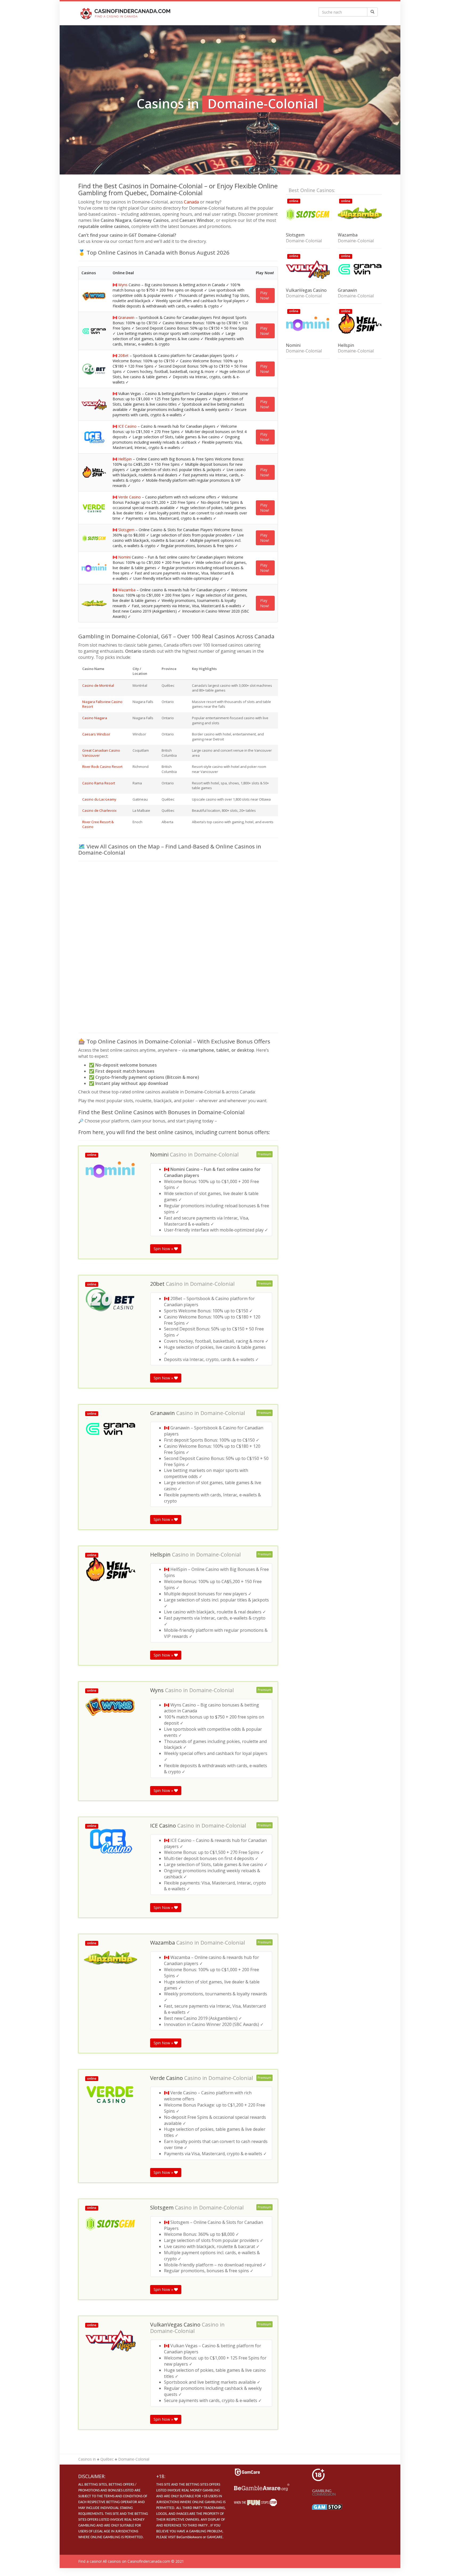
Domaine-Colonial (216, 1155)
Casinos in (87, 2459)
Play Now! (265, 295)
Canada (191, 202)
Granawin (126, 317)
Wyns (123, 285)
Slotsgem (126, 530)
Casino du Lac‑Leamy (99, 799)
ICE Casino (127, 426)
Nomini (124, 557)
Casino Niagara (95, 718)
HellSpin (125, 459)
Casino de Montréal (98, 685)
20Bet (123, 355)
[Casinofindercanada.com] (126, 13)
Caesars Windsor (96, 734)
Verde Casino (130, 497)
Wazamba (127, 590)
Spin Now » (164, 1249)
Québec (107, 2459)
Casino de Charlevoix (99, 810)
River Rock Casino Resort (102, 767)
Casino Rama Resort (99, 783)
